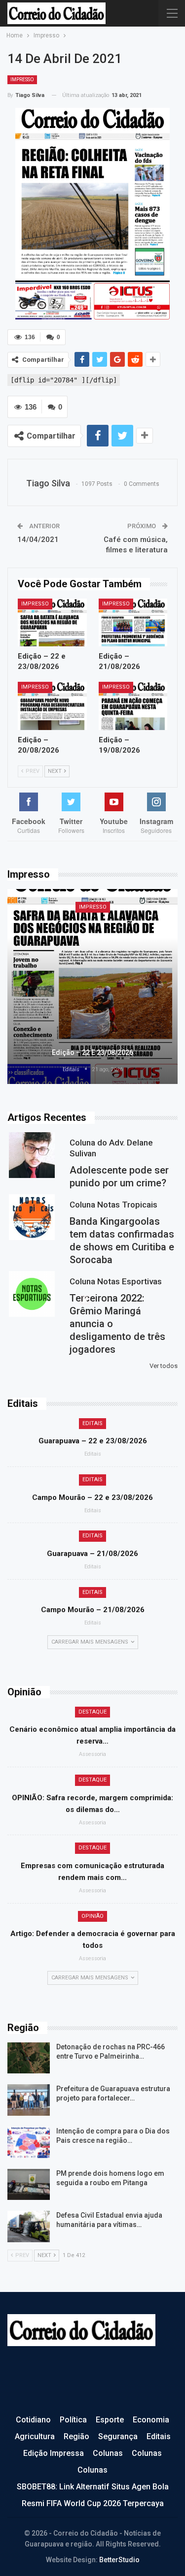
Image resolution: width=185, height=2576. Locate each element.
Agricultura (35, 2436)
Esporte (110, 2420)
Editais (92, 1423)
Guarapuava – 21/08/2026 (92, 1554)
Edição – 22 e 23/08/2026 (92, 1052)
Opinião (92, 1916)
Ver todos (164, 1366)
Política (73, 2420)
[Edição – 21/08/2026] (133, 623)
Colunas (108, 2453)
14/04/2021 (38, 540)
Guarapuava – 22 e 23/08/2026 (93, 1441)
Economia (151, 2420)
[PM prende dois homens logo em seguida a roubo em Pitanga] (29, 2185)
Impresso (22, 80)
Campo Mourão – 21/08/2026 (93, 1610)
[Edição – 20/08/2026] (52, 706)
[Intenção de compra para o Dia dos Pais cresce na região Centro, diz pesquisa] (29, 2142)
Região (76, 2436)
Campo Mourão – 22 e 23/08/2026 (92, 1497)
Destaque (92, 1712)
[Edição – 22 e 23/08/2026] (52, 623)
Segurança (118, 2436)
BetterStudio (119, 2560)
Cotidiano (33, 2420)
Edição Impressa (54, 2453)
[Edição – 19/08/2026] (133, 706)
